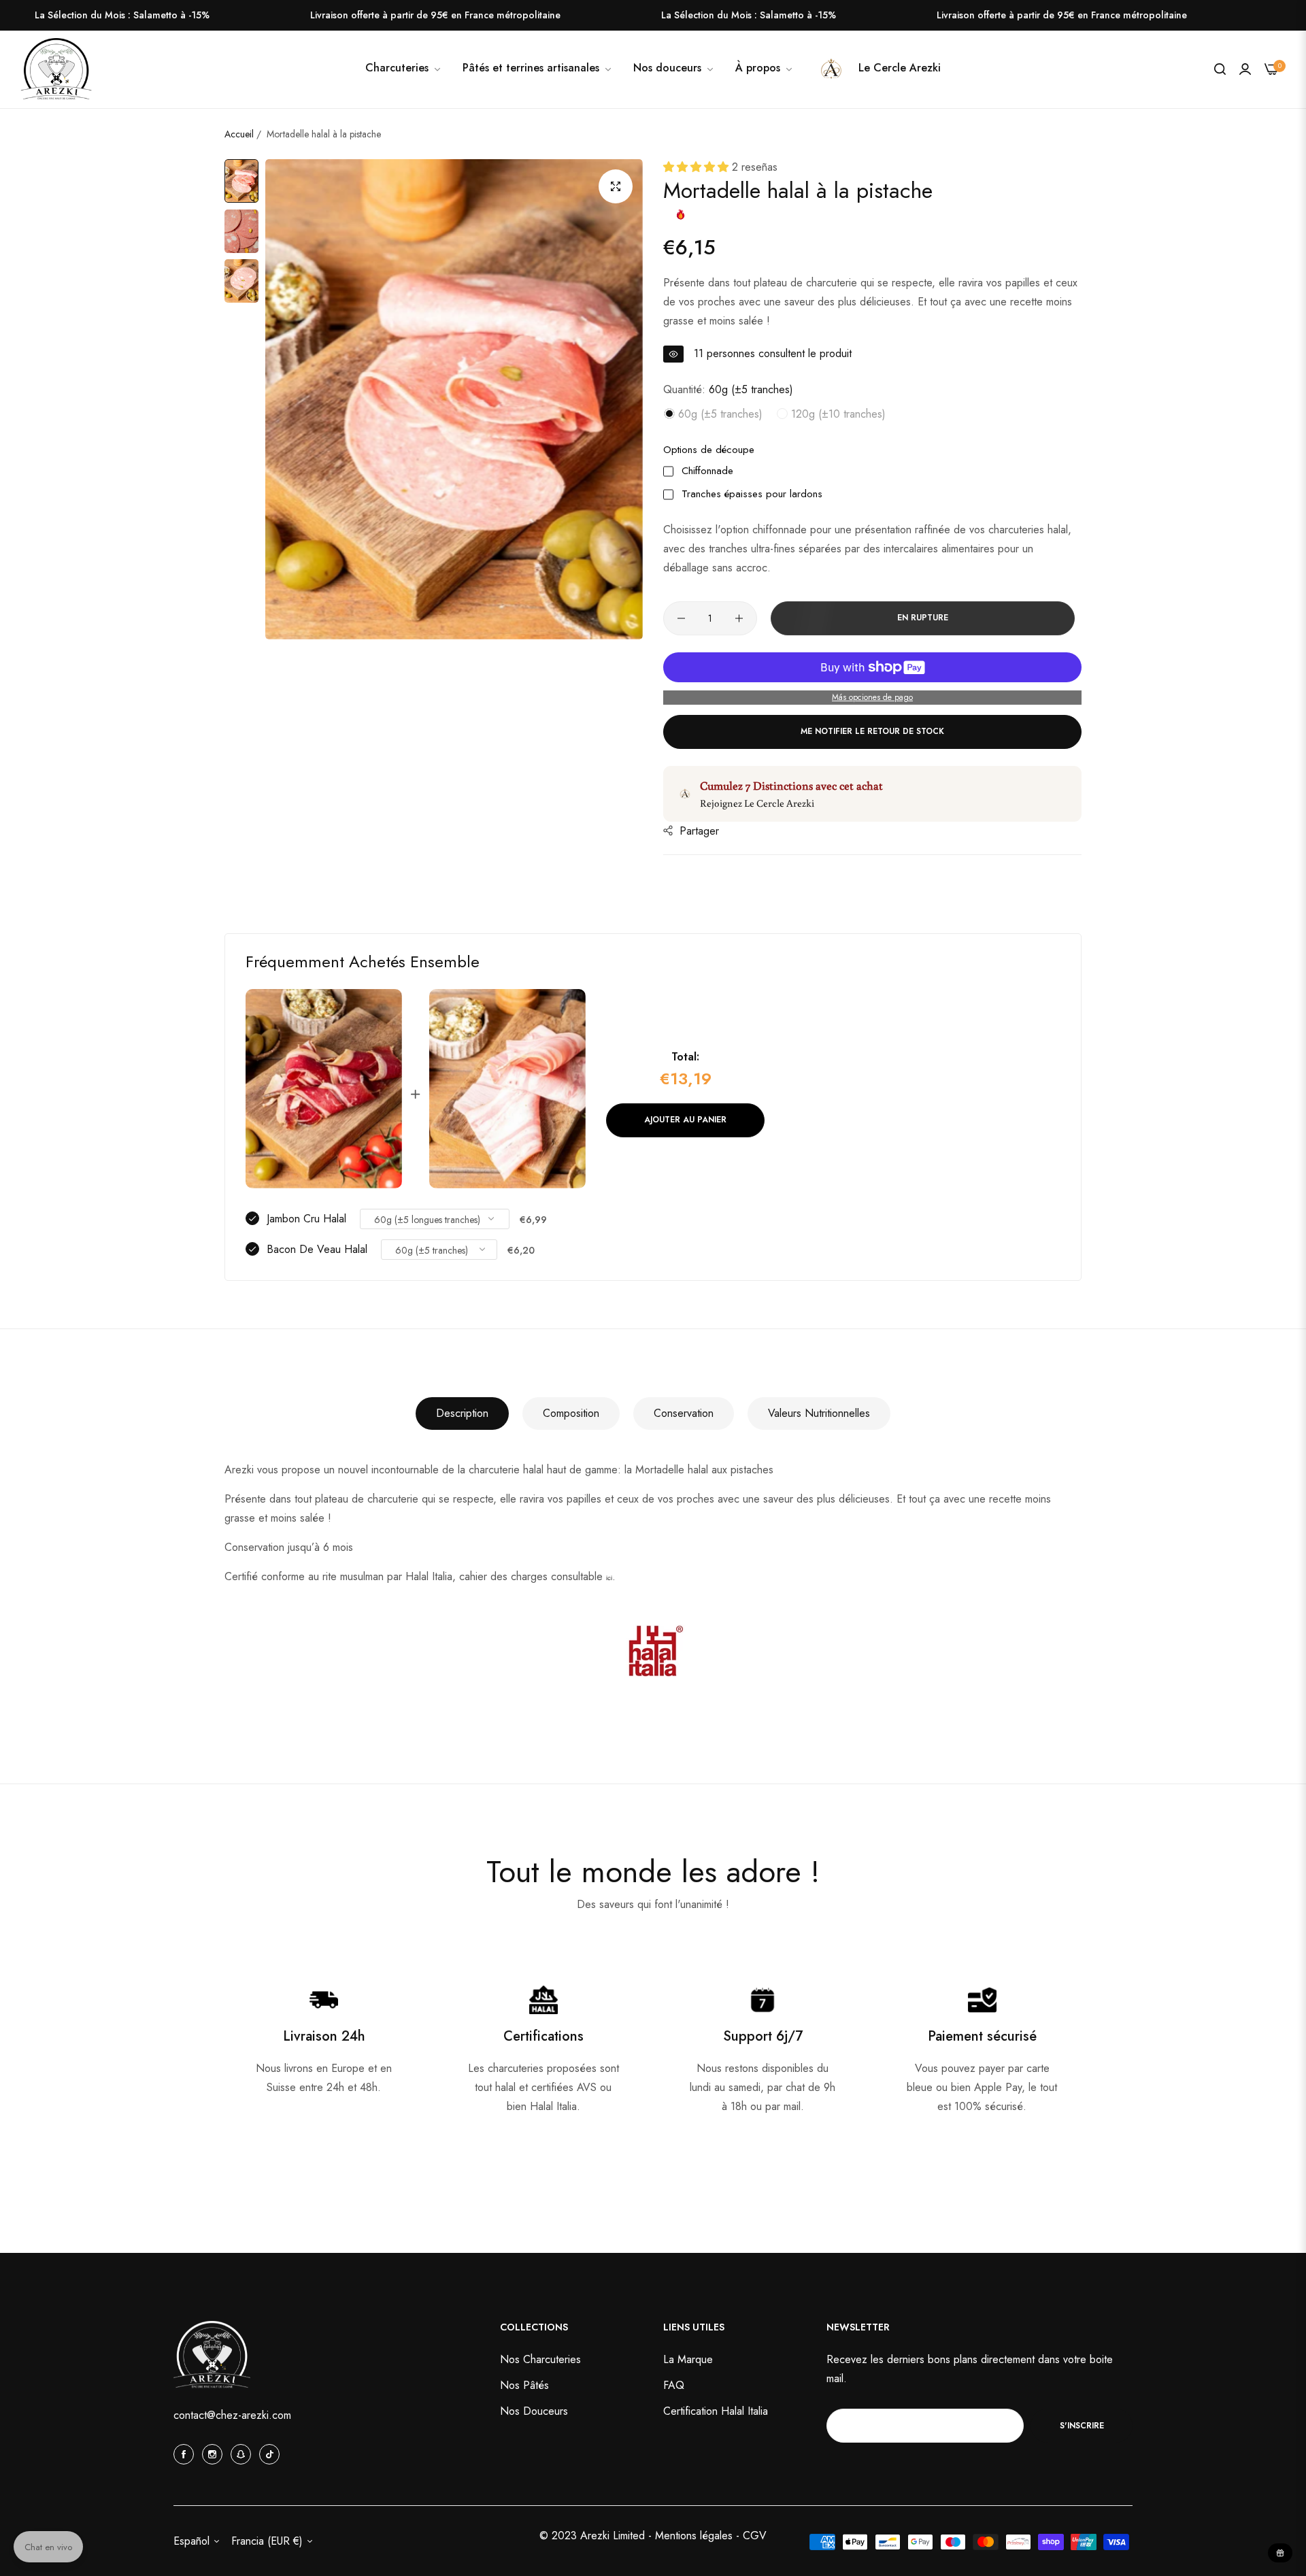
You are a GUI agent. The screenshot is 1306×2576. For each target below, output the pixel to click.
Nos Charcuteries (540, 2359)
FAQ (674, 2385)
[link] (674, 68)
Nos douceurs (534, 2411)
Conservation (684, 1413)
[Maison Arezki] (56, 69)
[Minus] (681, 618)
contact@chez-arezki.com (232, 2415)
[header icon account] (1245, 69)
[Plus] (739, 618)
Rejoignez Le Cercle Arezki (757, 803)
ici (609, 1578)
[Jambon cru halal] (324, 1089)
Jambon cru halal (306, 1219)
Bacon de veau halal (317, 1249)
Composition (571, 1413)
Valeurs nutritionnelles (819, 1413)
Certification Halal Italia (716, 2411)
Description (462, 1413)
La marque (688, 2359)
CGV (755, 2536)
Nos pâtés (524, 2385)
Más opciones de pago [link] (872, 697)
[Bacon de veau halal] (507, 1089)
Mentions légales (696, 2536)
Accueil (239, 134)
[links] (186, 2454)
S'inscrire (1082, 2425)
